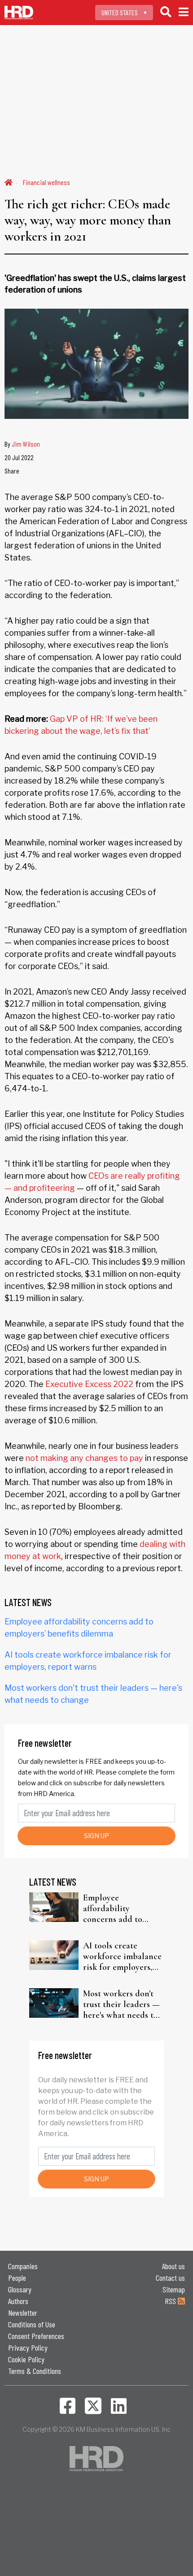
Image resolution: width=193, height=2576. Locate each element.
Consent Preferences (36, 2336)
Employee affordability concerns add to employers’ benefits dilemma (118, 1908)
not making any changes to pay (84, 1458)
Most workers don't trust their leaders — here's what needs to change (121, 2004)
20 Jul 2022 (19, 457)
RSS (171, 2301)
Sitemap (174, 2289)
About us (173, 2266)
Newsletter (23, 2313)
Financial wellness (46, 182)
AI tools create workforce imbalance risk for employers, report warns (122, 1956)
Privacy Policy (28, 2348)
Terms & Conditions (35, 2371)
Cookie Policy (26, 2359)
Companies (23, 2266)
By (22, 444)
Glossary (20, 2289)
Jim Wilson (26, 444)
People (17, 2278)
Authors (18, 2301)
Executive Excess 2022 (89, 1384)
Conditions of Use (32, 2324)
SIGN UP (96, 1836)
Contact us (170, 2278)
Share (12, 471)
